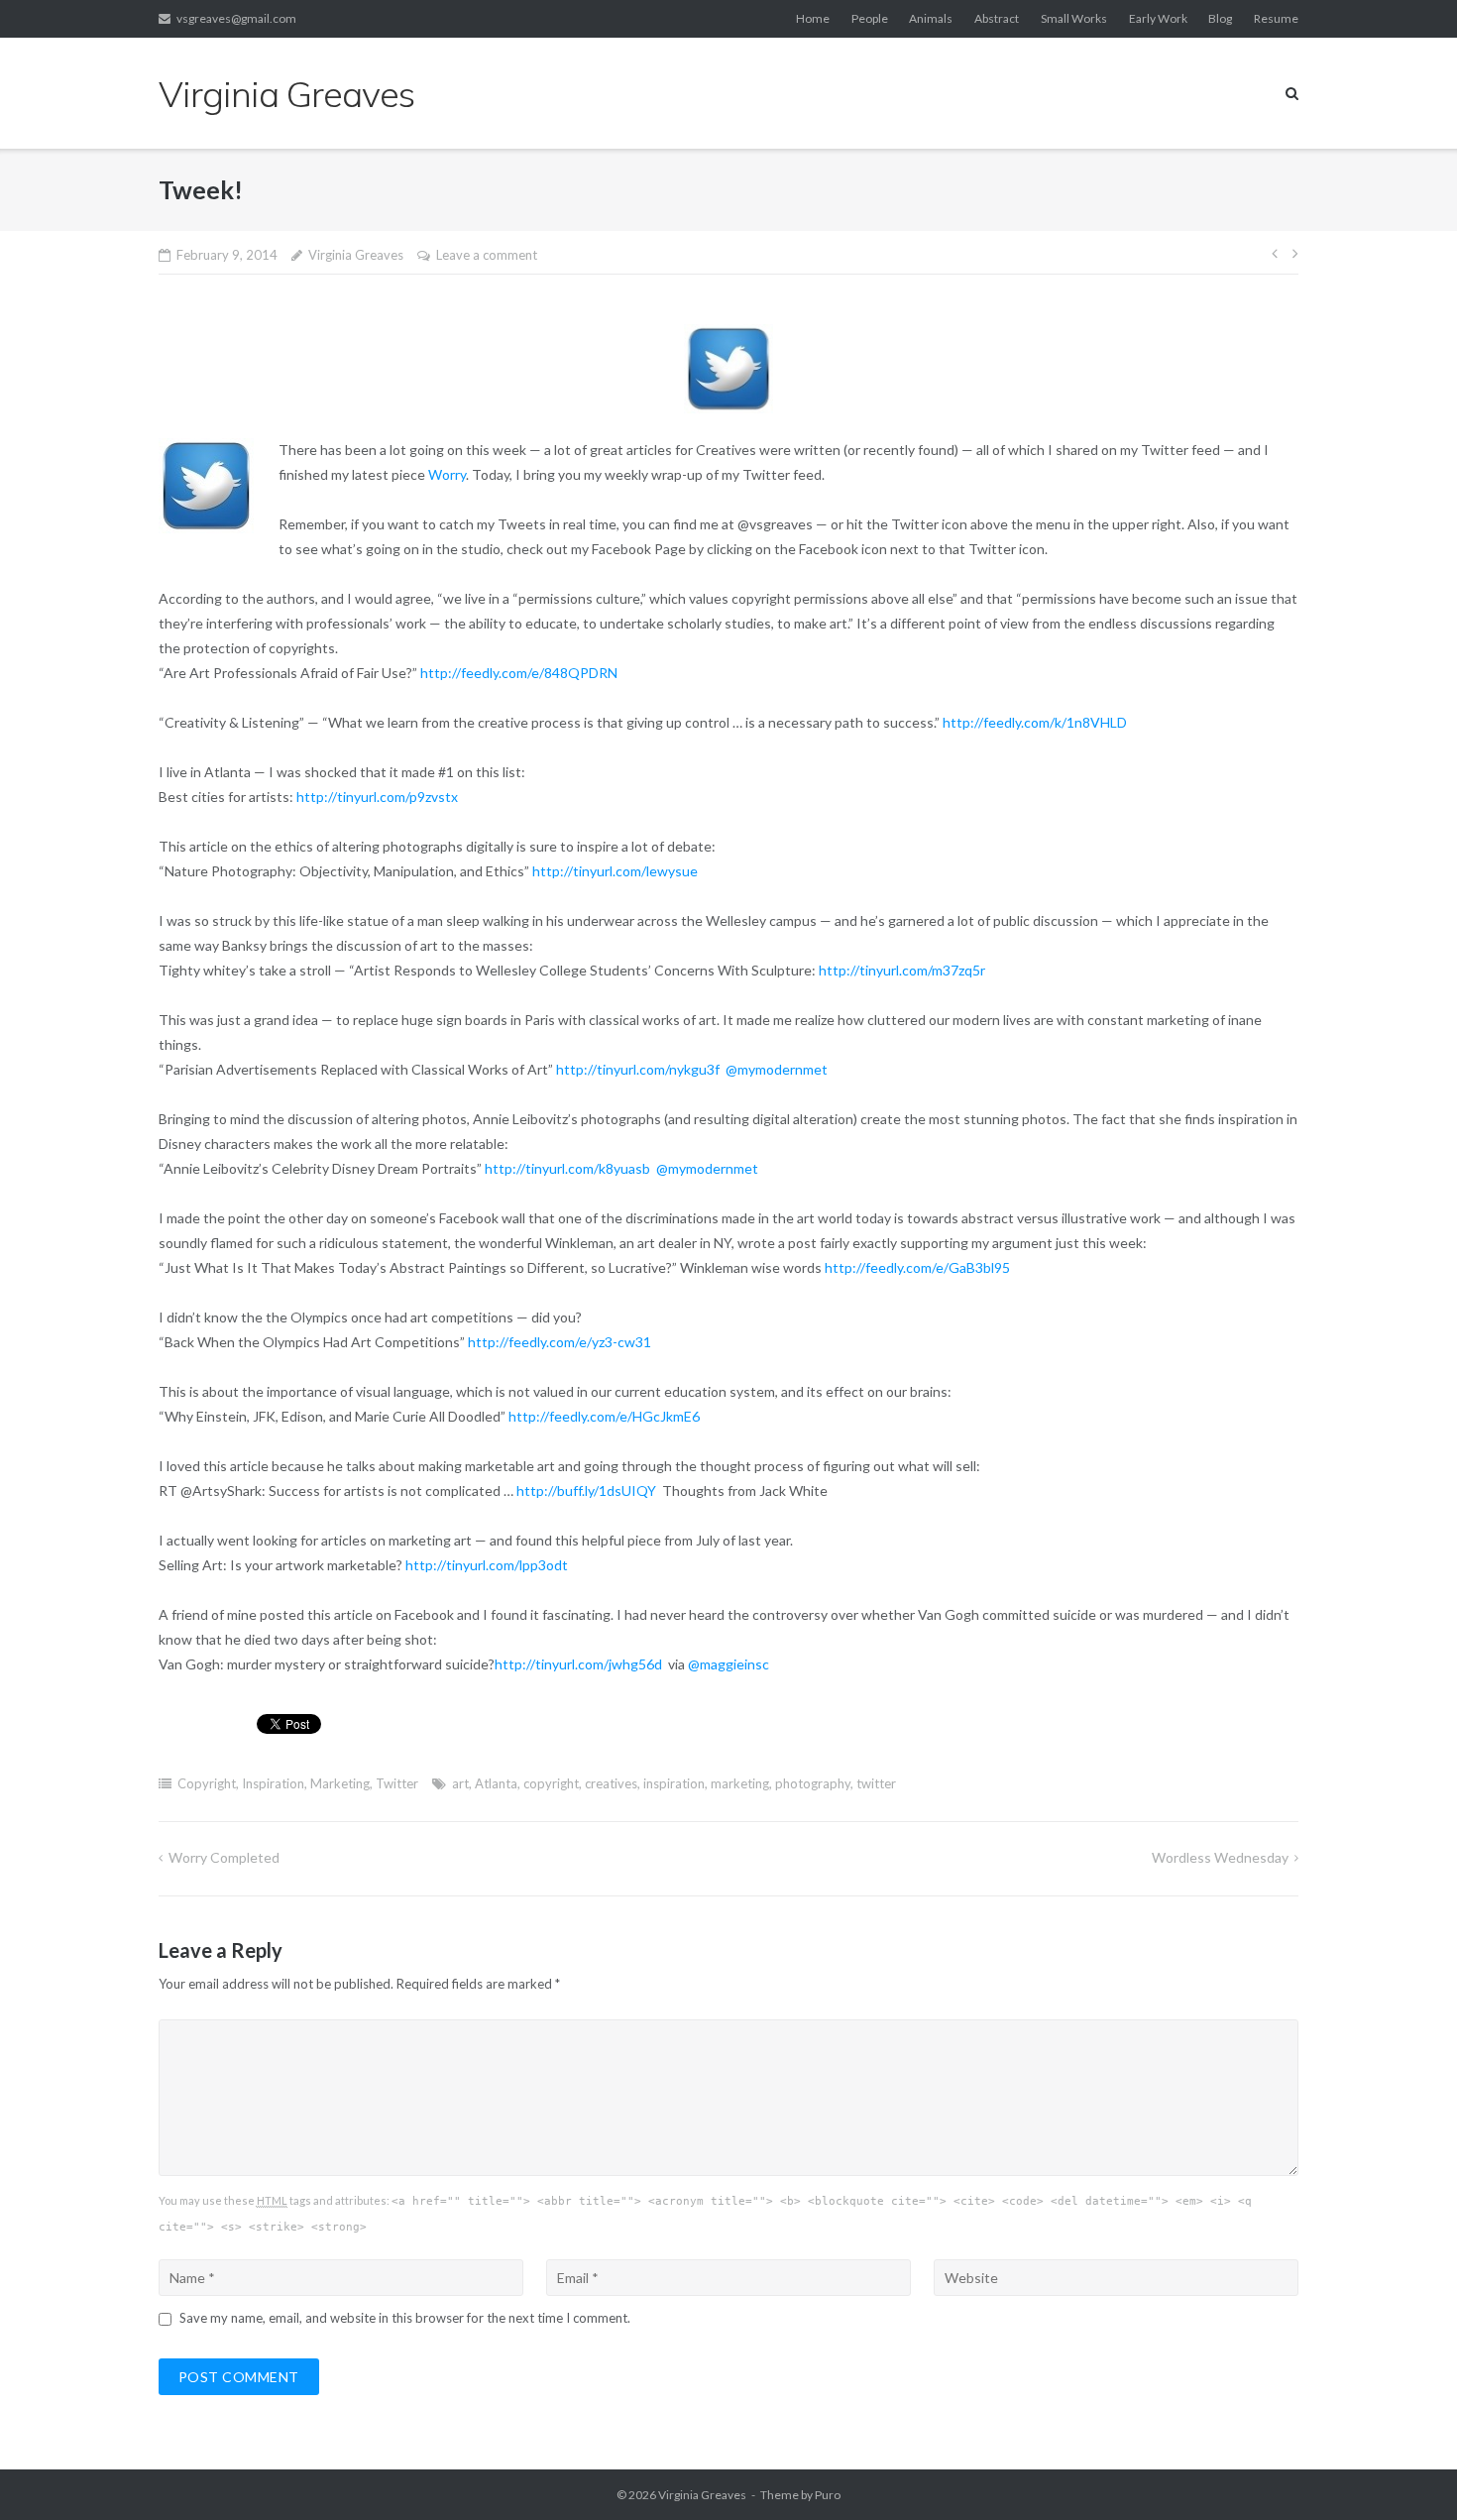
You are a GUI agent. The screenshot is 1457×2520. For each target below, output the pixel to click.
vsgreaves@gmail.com (236, 18)
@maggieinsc (728, 1664)
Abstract (997, 18)
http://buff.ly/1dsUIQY (588, 1490)
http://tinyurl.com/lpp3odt (487, 1565)
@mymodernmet (777, 1069)
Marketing (340, 1783)
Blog (1220, 18)
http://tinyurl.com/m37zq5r (903, 970)
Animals (931, 18)
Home (813, 18)
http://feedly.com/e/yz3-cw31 (561, 1342)
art (460, 1783)
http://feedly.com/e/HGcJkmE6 (606, 1416)
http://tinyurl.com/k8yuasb (569, 1168)
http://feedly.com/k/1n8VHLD (1036, 722)
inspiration (674, 1783)
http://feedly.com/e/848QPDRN (520, 673)
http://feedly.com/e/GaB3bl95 (917, 1267)
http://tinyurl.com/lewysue (616, 871)
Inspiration (273, 1783)
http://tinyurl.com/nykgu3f (639, 1069)
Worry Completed (224, 1857)
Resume (1276, 18)
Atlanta (496, 1783)
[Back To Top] (1408, 2472)
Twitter (397, 1783)
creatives (611, 1783)
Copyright (207, 1783)
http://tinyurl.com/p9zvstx (379, 797)
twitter (876, 1783)
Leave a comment (487, 255)
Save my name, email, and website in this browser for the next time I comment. (405, 2318)
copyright (551, 1783)
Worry (447, 474)
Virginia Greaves (356, 255)
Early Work (1158, 18)
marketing (740, 1783)
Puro (828, 2495)
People (870, 18)
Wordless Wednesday (1220, 1857)
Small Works (1074, 18)
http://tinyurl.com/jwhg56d (580, 1664)
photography (813, 1783)
